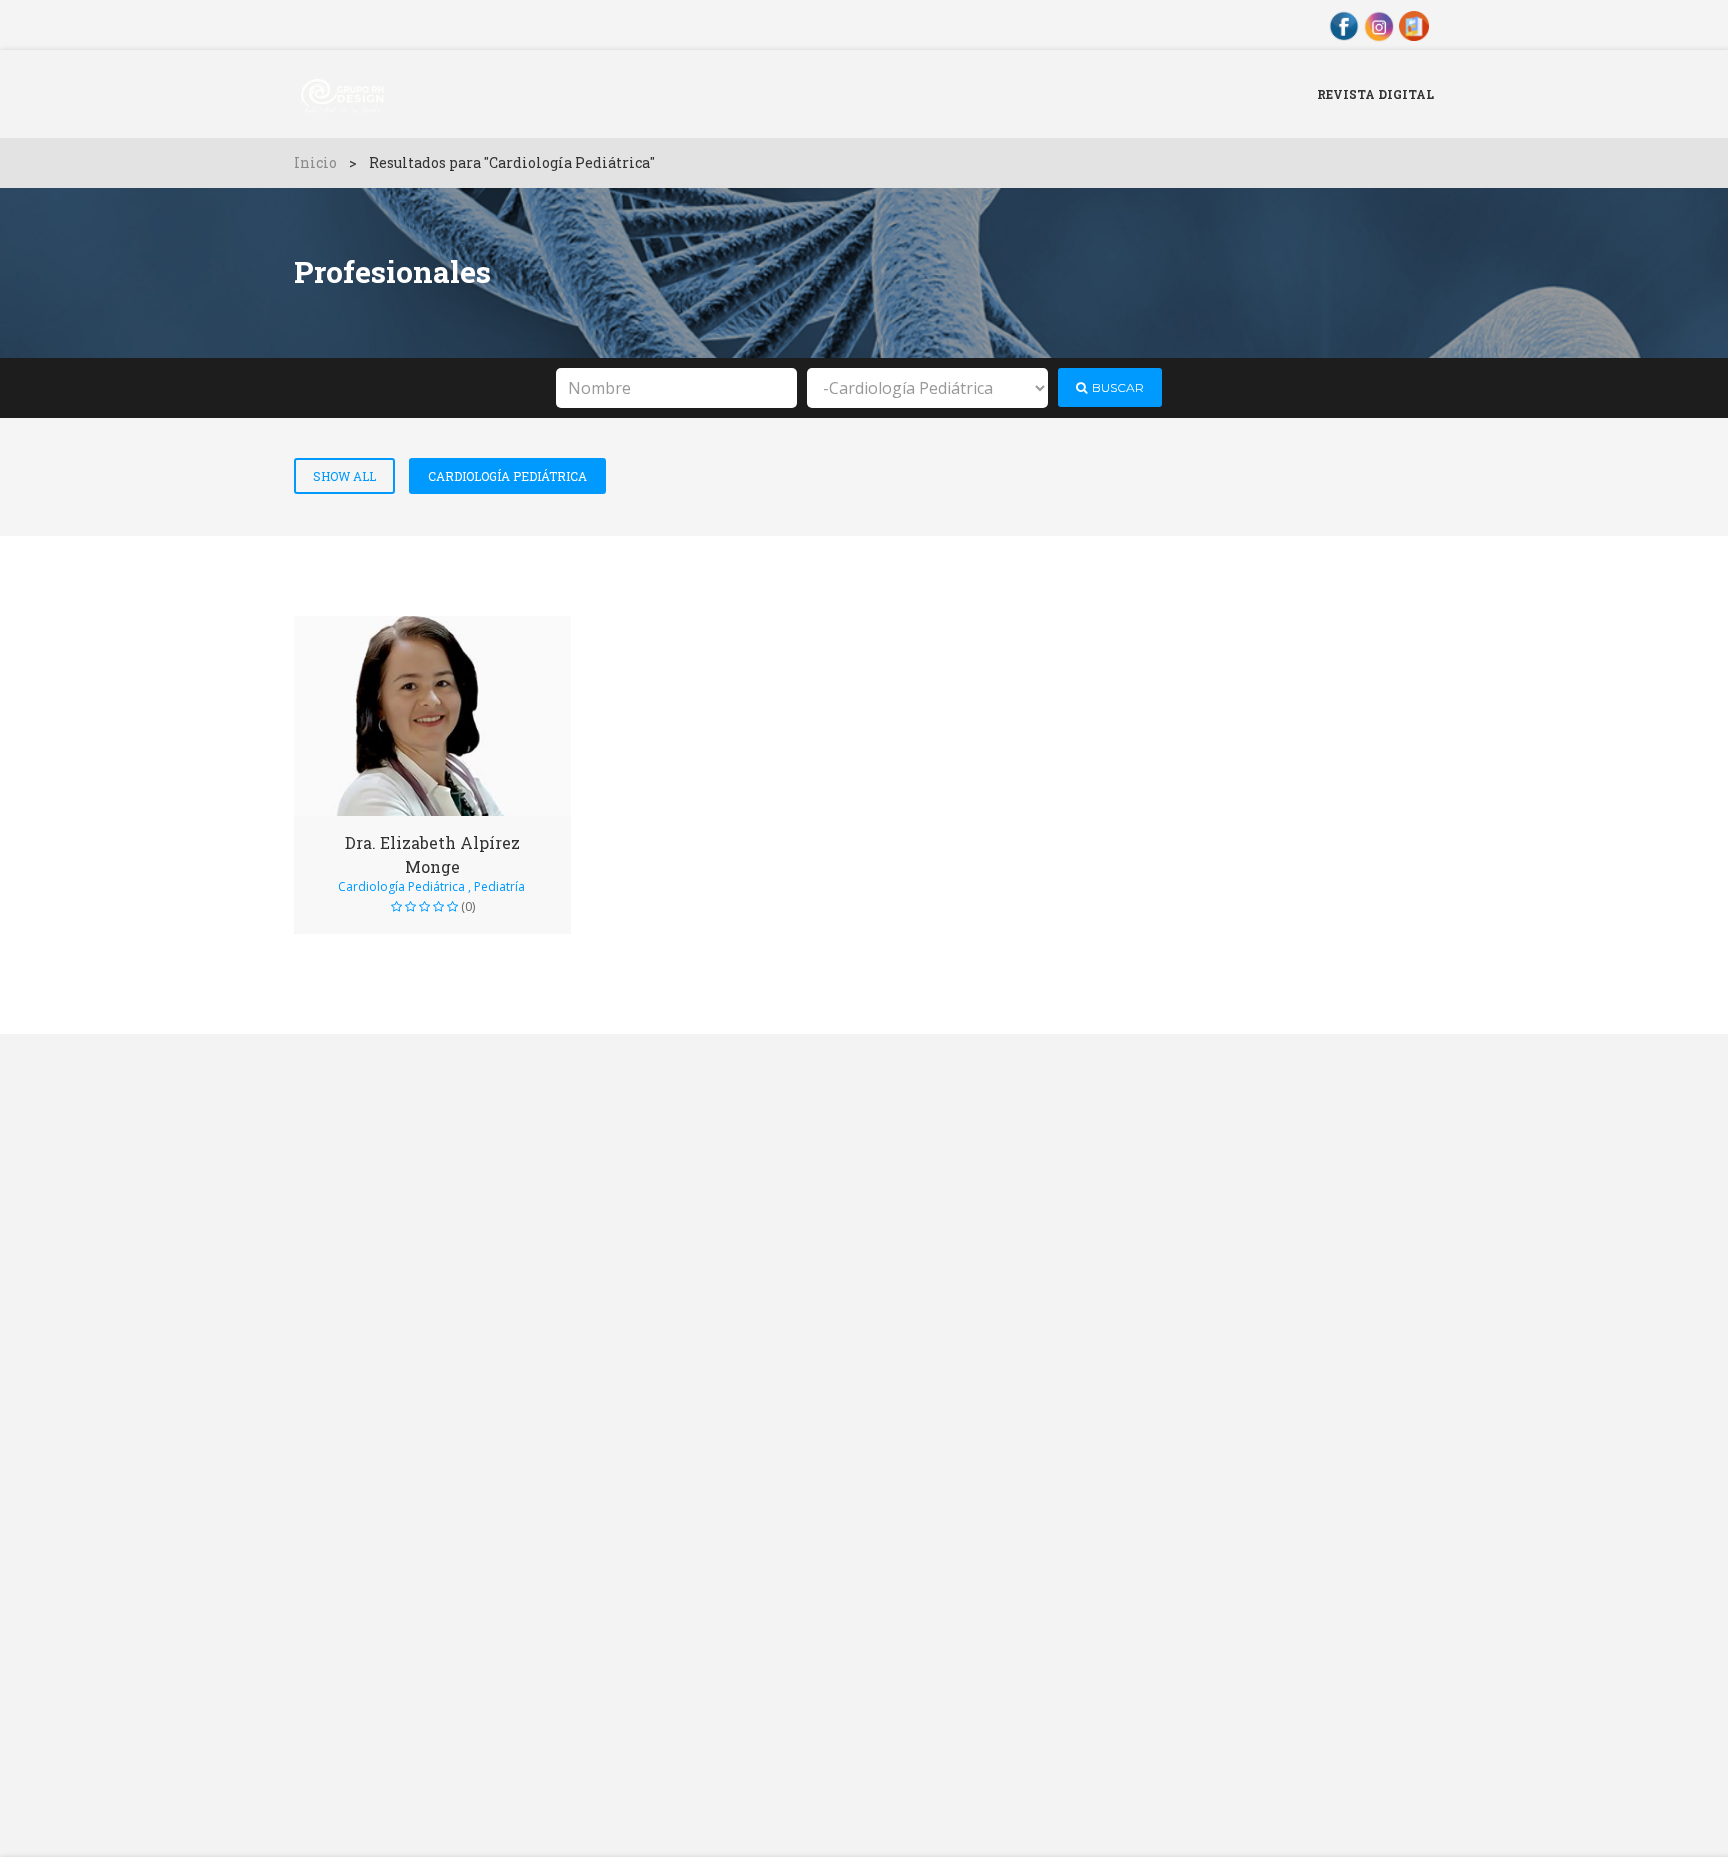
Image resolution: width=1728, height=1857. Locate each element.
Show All (344, 476)
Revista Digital (1375, 94)
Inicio (315, 162)
